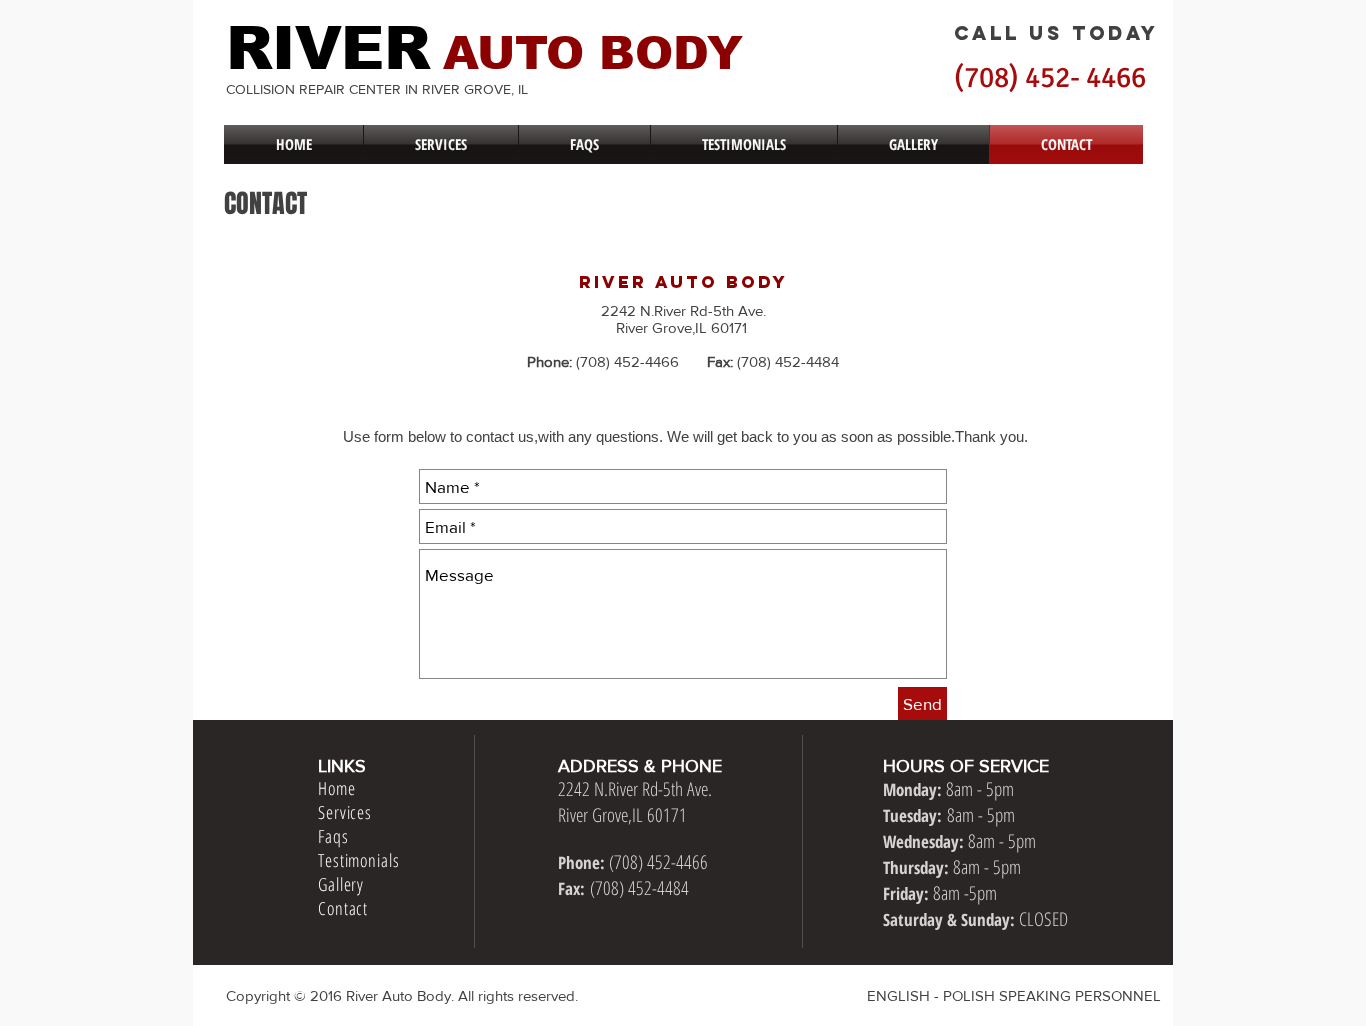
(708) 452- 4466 (1050, 77)
